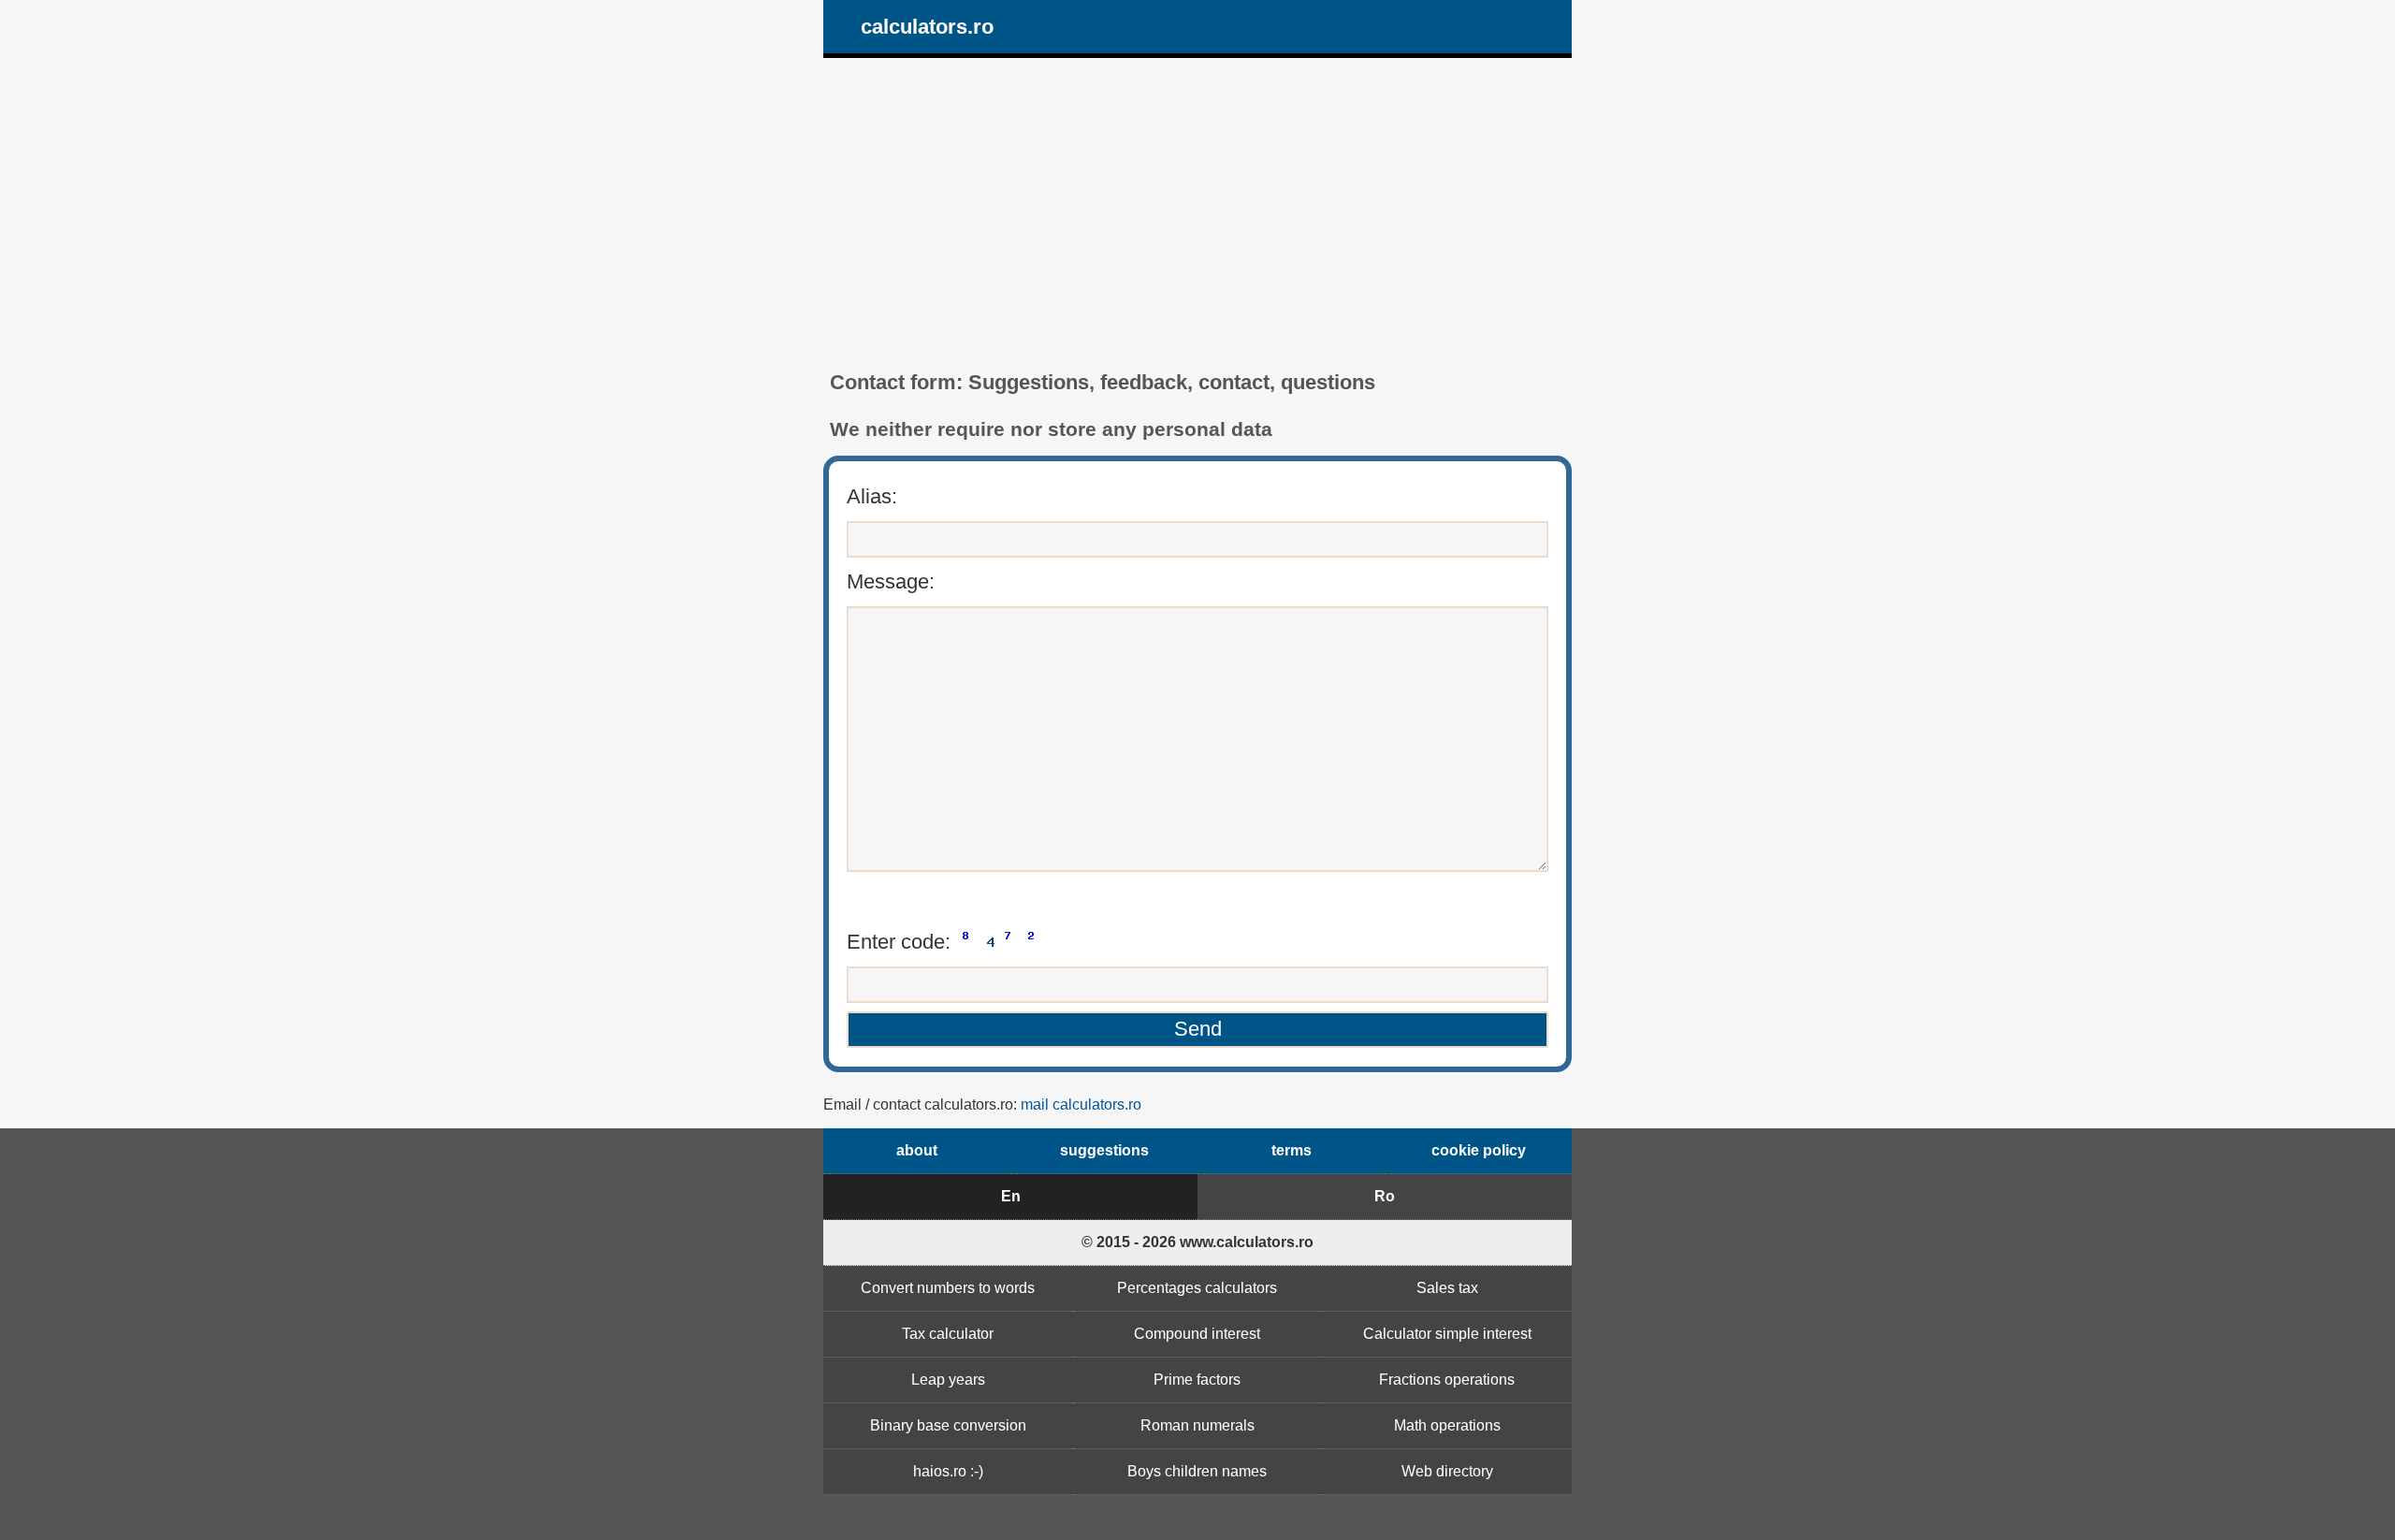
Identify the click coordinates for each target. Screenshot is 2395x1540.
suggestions (1104, 1150)
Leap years (948, 1380)
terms (1292, 1150)
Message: (891, 581)
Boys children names (1197, 1471)
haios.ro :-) (948, 1471)
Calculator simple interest (1447, 1334)
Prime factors (1197, 1380)
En (1011, 1196)
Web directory (1447, 1471)
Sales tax (1447, 1288)
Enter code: (901, 942)
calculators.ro (927, 27)
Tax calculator (948, 1334)
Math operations (1447, 1425)
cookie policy (1479, 1150)
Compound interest (1197, 1334)
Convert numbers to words (948, 1288)
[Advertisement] (1197, 214)
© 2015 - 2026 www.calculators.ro (1197, 1242)
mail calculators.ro (1081, 1104)
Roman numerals (1197, 1425)
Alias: (872, 496)
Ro (1385, 1196)
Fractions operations (1447, 1380)
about (917, 1150)
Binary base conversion (948, 1425)
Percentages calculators (1197, 1288)
